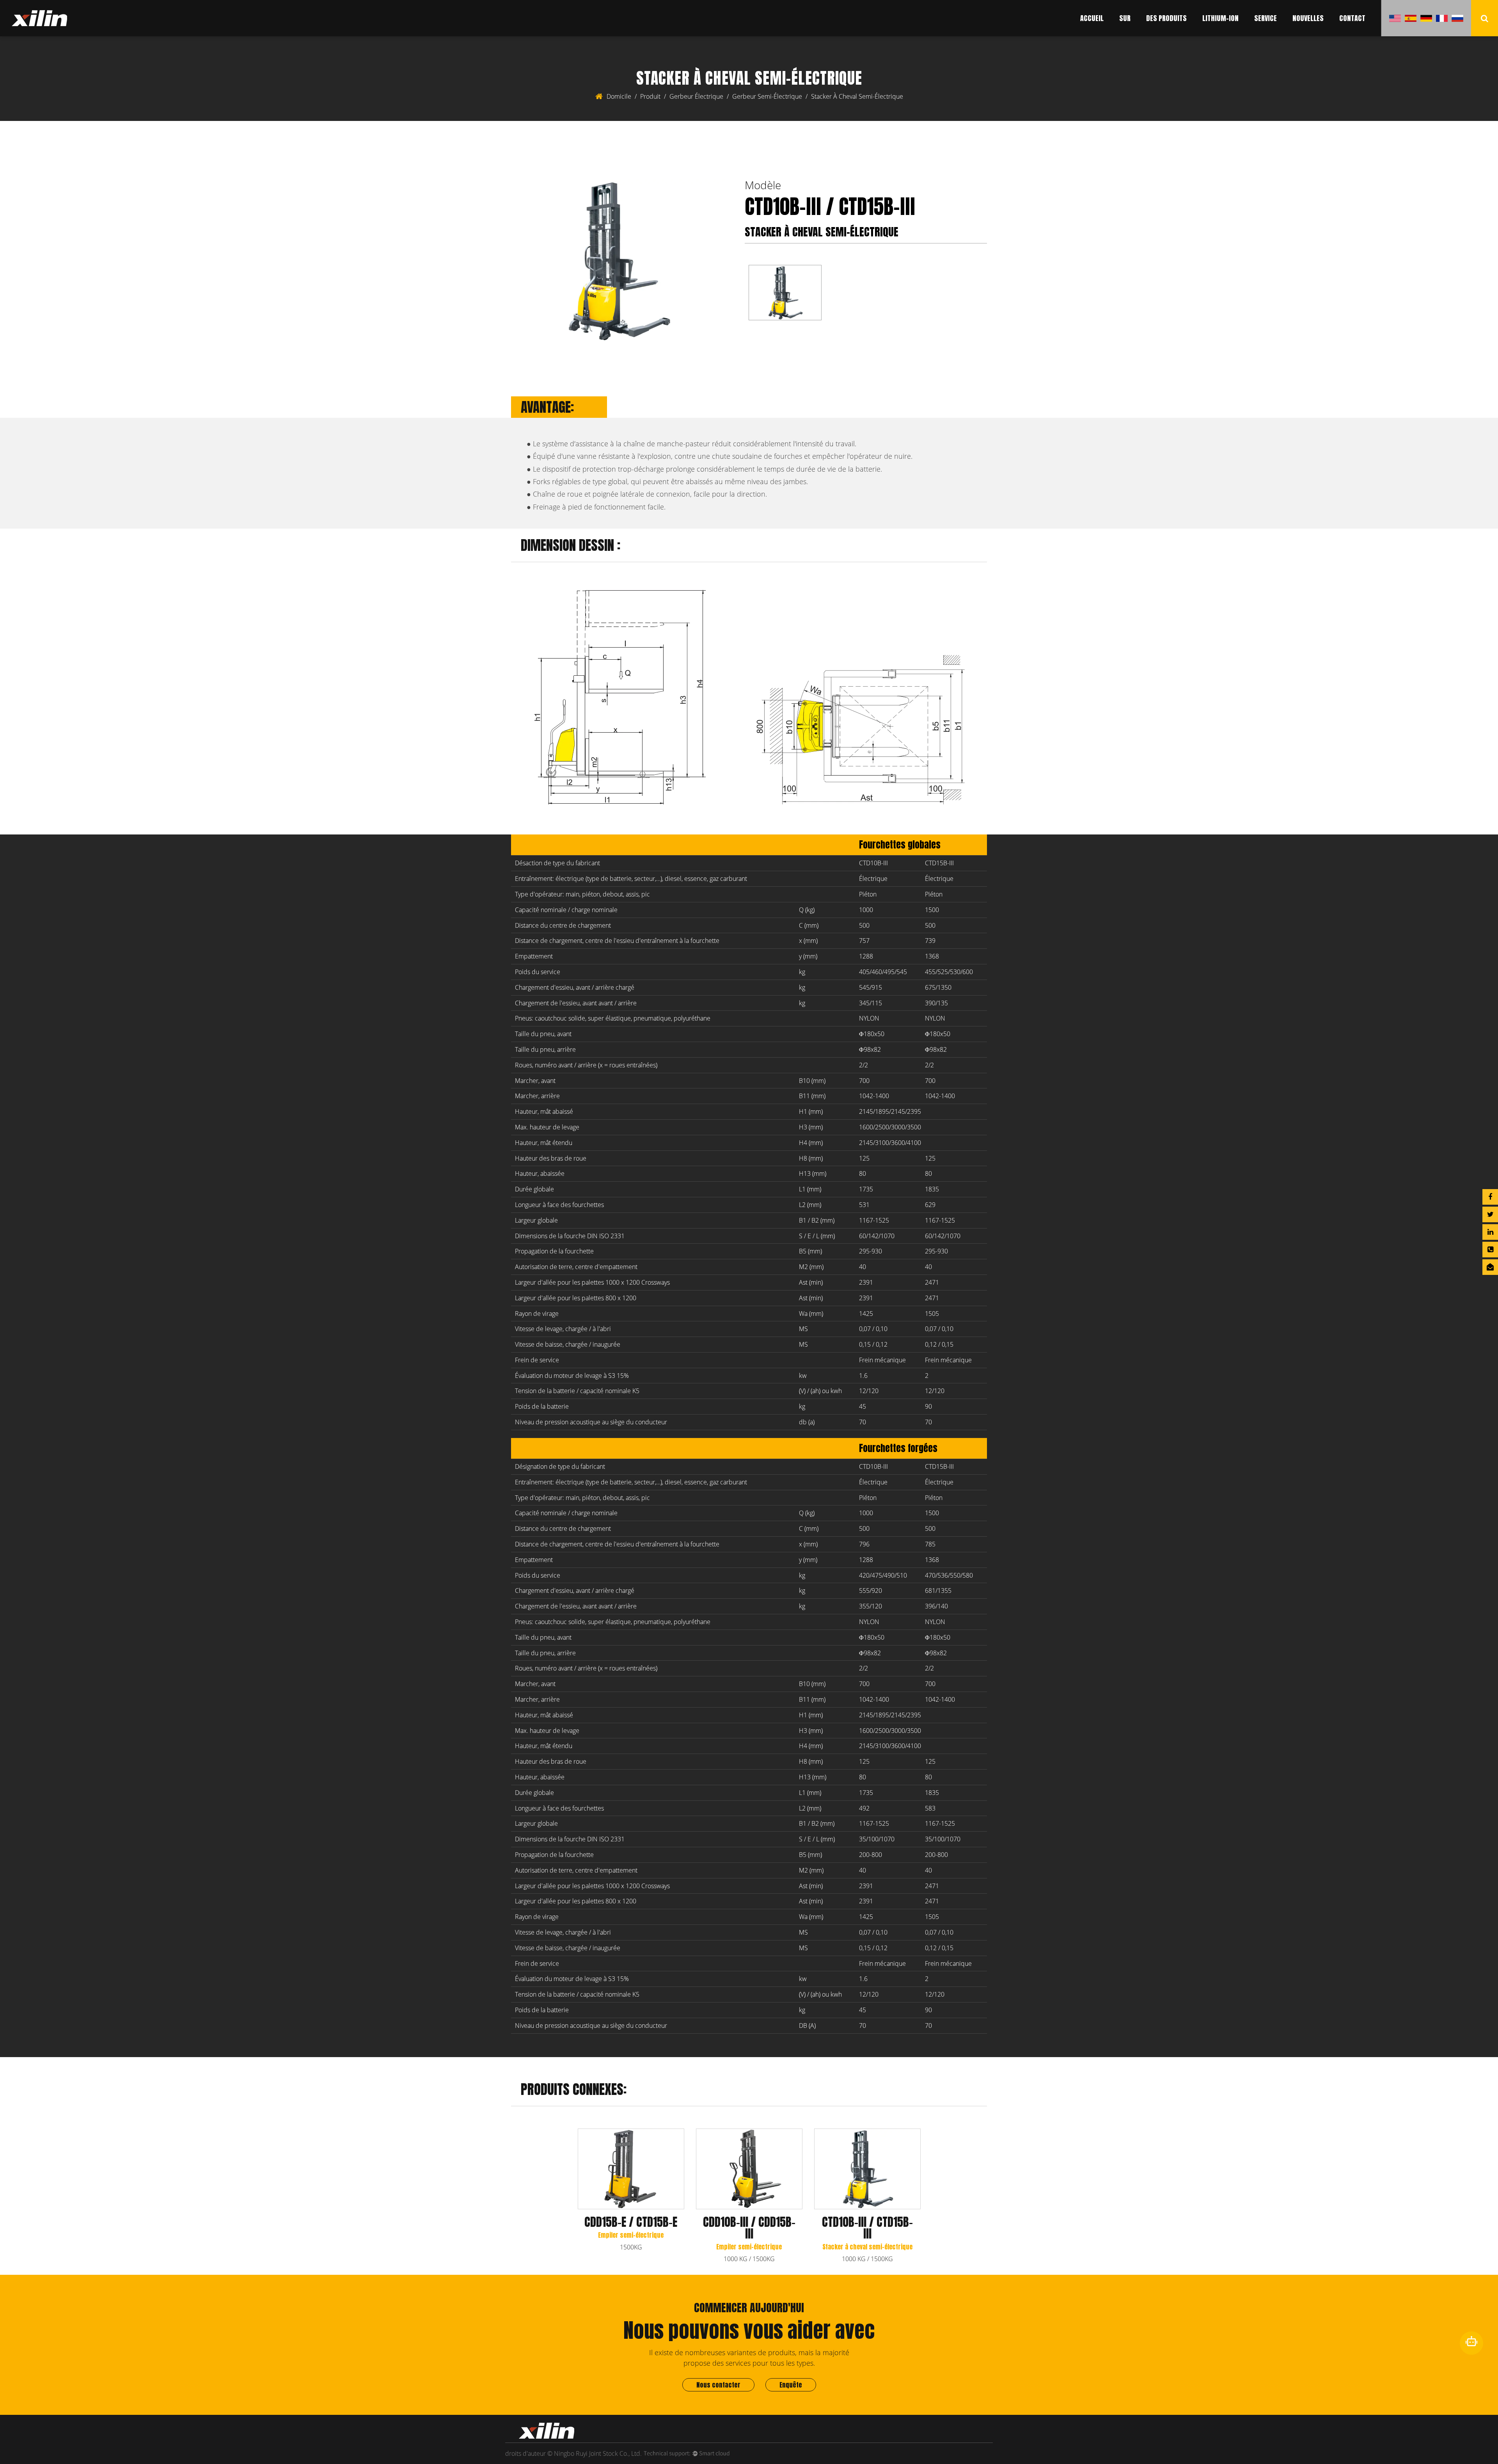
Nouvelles (1308, 18)
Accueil (1092, 18)
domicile (619, 96)
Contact (1352, 18)
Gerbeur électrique (696, 96)
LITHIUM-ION (1220, 18)
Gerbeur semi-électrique (767, 96)
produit (650, 96)
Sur (1125, 18)
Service (1265, 18)
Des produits (1166, 18)
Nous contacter (718, 2385)
